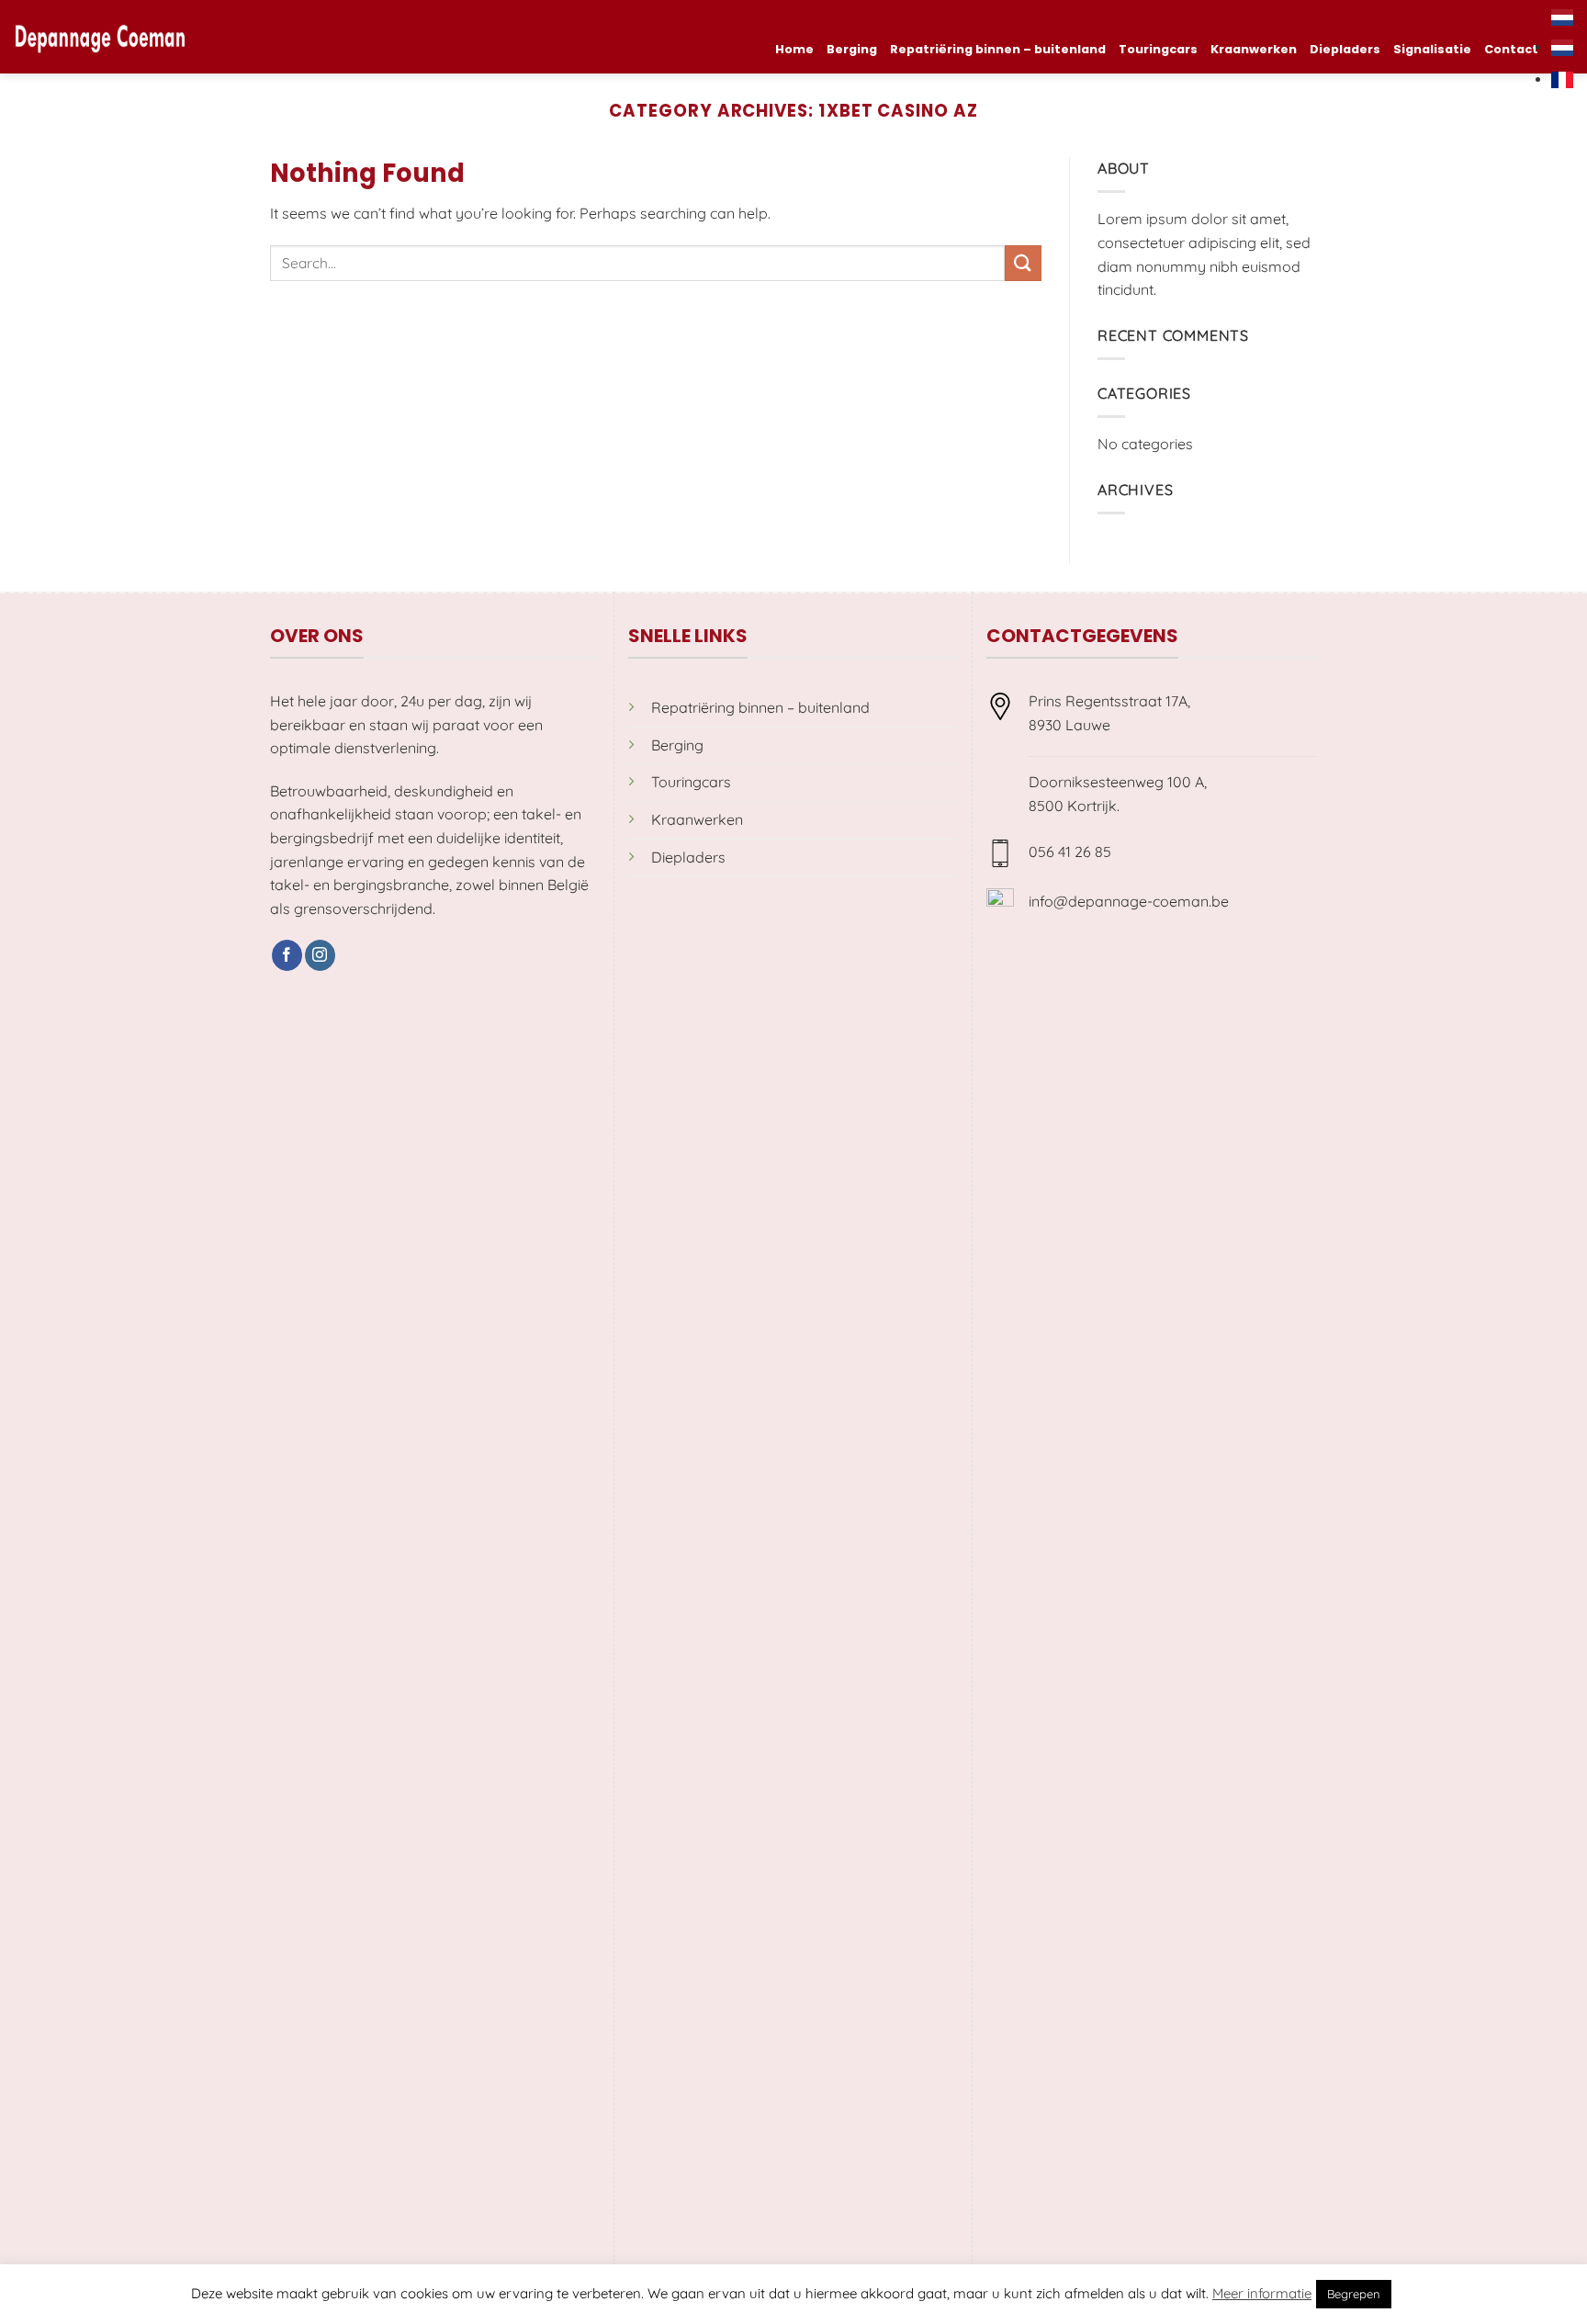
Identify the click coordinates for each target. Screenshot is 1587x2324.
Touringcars (1158, 49)
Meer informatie (1262, 2293)
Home (794, 49)
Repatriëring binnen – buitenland (998, 49)
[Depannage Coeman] (100, 37)
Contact (1511, 49)
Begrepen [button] (1354, 2294)
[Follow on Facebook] (287, 955)
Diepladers (1345, 49)
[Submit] (1023, 263)
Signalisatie (1432, 49)
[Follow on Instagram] (320, 955)
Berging (852, 49)
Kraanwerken (1254, 49)
